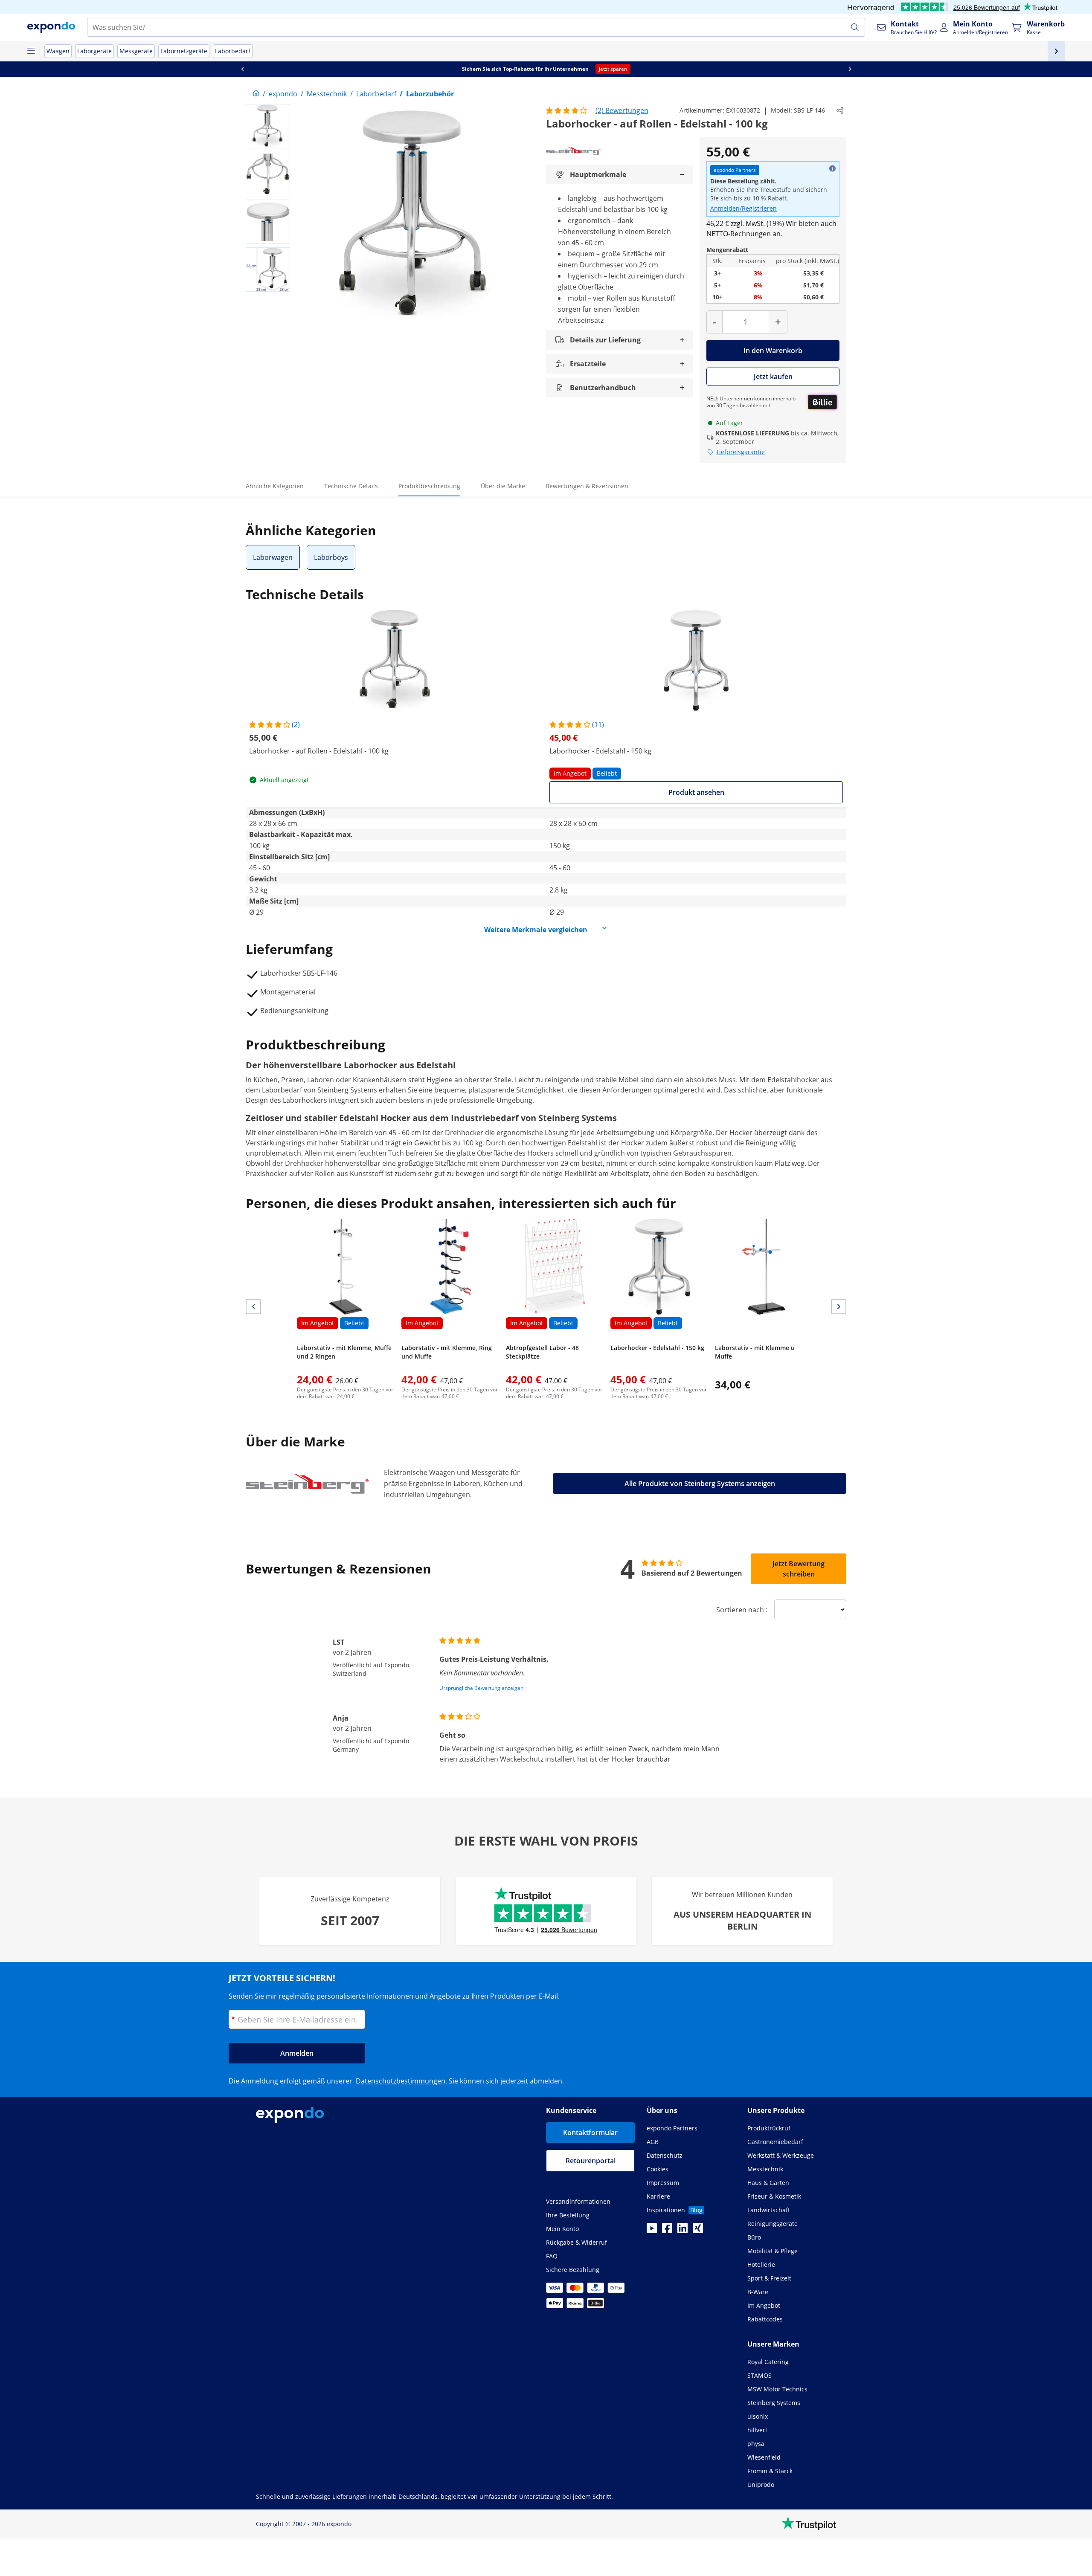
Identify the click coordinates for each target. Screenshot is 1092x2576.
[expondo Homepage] (256, 94)
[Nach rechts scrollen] (350, 69)
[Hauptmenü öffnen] (31, 51)
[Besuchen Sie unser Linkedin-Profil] (682, 2231)
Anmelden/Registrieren (743, 208)
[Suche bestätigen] (855, 27)
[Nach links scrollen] (835, 69)
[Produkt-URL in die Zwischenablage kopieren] (840, 110)
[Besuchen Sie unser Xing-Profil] (698, 2231)
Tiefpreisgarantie (740, 452)
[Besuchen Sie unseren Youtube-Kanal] (652, 2231)
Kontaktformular (590, 2133)
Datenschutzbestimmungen (401, 2081)
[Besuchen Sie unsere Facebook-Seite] (667, 2231)
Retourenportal (591, 2161)
